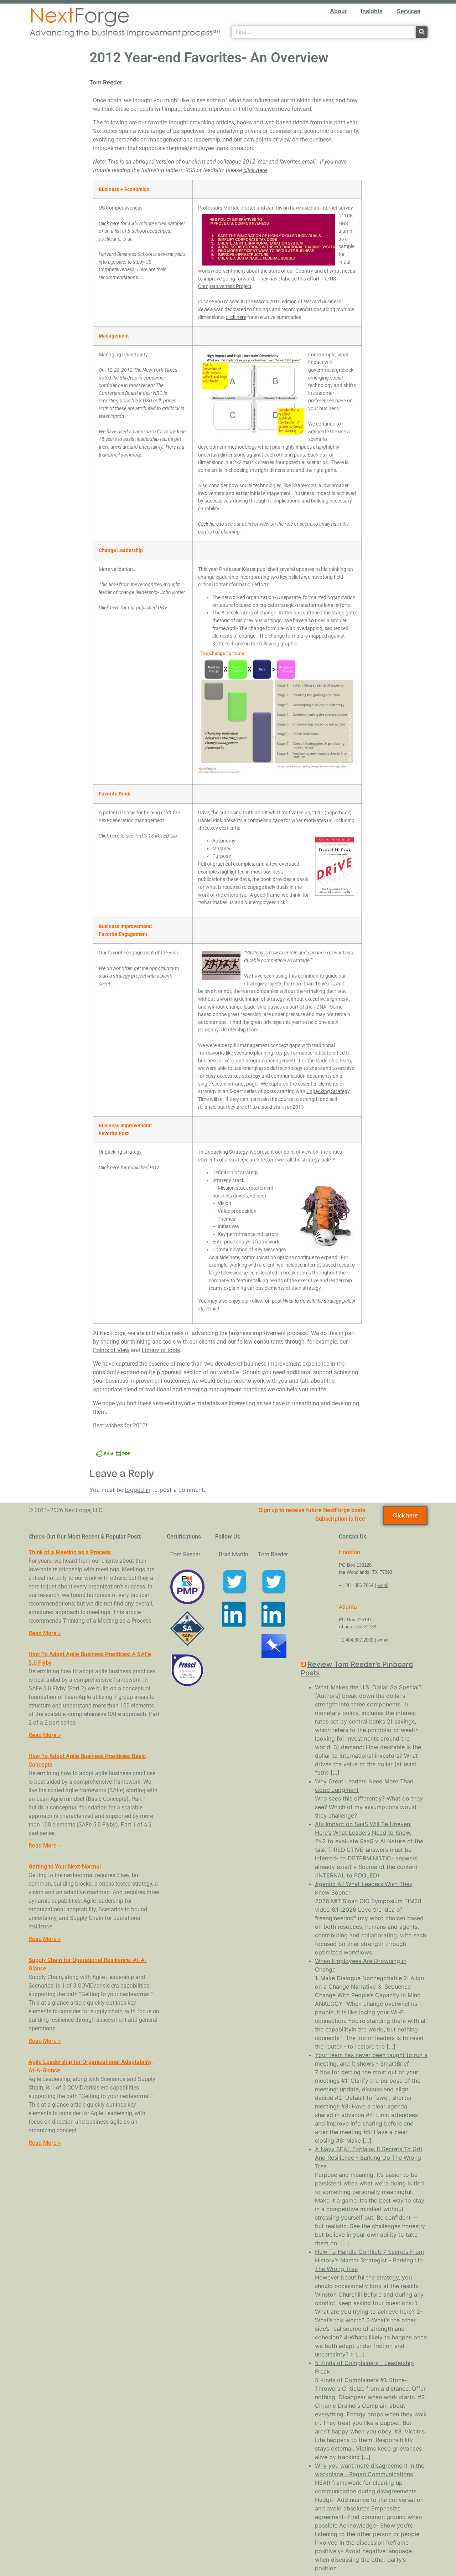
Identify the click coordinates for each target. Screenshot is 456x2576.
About (338, 11)
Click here (109, 224)
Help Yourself (165, 1372)
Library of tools (161, 1350)
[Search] (422, 32)
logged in (138, 1490)
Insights (372, 11)
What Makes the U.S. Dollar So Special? (368, 1687)
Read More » (45, 1633)
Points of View (111, 1350)
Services (409, 11)
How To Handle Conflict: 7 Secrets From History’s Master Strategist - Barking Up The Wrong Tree (369, 2260)
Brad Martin (234, 1554)
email (383, 1585)
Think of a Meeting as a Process (70, 1552)
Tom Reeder (185, 1554)
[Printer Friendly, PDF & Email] (113, 1453)
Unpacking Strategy (328, 1091)
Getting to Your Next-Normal (65, 1867)
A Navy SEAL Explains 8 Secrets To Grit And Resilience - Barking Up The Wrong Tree (369, 2158)
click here (255, 170)
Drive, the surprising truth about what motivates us (254, 813)
